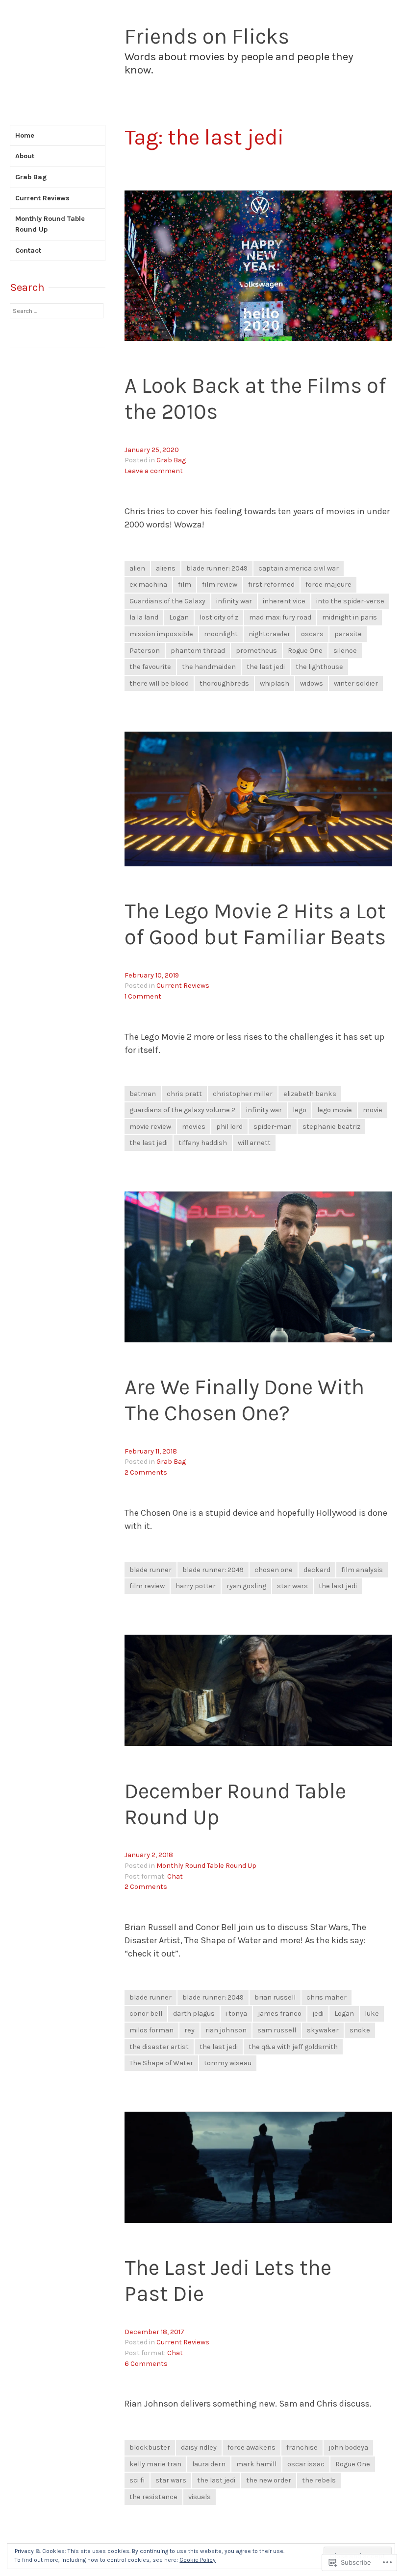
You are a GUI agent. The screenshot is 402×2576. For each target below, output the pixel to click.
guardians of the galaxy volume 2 (182, 1110)
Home (25, 135)
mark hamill (256, 2464)
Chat (175, 1876)
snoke (360, 2030)
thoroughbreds (224, 683)
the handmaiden (209, 667)
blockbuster (150, 2447)
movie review (150, 1127)
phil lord (229, 1127)
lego (300, 1110)
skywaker (323, 2030)
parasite (348, 634)
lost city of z (219, 617)
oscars (312, 634)
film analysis (362, 1570)
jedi (318, 2014)
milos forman (151, 2030)
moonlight (221, 634)
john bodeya (348, 2447)
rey (189, 2030)
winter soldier (356, 683)
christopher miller (243, 1094)
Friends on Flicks (207, 36)
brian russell (275, 1997)
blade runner (151, 1570)
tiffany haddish (203, 1143)
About (25, 156)
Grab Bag (171, 460)
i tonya (236, 2014)
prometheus (256, 651)
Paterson (145, 651)
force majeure (328, 584)
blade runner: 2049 (217, 568)
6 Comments (146, 2364)
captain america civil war (299, 568)
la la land (144, 617)
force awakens (251, 2447)
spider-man (273, 1127)
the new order (269, 2480)
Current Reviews (183, 986)
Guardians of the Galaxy (167, 601)
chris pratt (184, 1094)
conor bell (146, 2014)
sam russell (277, 2030)
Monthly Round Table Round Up (206, 1866)
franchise (302, 2447)
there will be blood (159, 683)
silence (345, 651)
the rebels (319, 2480)
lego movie (335, 1110)
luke (372, 2014)
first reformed (271, 584)
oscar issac (306, 2464)
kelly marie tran (155, 2464)
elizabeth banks (310, 1094)
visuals (200, 2497)
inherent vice (284, 601)
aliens (166, 568)
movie (373, 1110)
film (185, 584)
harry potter (196, 1586)
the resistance (153, 2497)
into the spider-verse (350, 601)
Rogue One (305, 651)
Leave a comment (154, 471)
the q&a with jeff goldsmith (293, 2047)
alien (137, 568)
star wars (292, 1586)
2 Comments (146, 1472)
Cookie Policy (198, 2560)
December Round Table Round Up (235, 1804)
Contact (28, 250)
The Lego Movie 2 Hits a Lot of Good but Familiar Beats (255, 924)
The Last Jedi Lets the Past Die (228, 2281)
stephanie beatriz (331, 1127)
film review (220, 584)
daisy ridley (199, 2447)
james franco (280, 2014)
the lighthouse (319, 667)
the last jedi (266, 667)
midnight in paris (350, 617)
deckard (317, 1570)
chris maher (327, 1997)
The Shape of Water (161, 2063)
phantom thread (198, 651)
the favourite (150, 667)
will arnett (254, 1143)
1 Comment (143, 996)
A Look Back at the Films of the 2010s (255, 399)
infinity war (234, 601)
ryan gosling (246, 1586)
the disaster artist (159, 2047)
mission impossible (161, 634)
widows (312, 683)
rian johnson (226, 2030)
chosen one (274, 1570)
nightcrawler (269, 634)
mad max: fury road (280, 617)
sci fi (137, 2480)
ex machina (148, 584)
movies (194, 1127)
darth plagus (194, 2014)
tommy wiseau (228, 2063)
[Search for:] (57, 311)
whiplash (275, 683)
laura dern (209, 2464)
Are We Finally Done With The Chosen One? (244, 1400)
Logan (179, 617)
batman (143, 1094)
